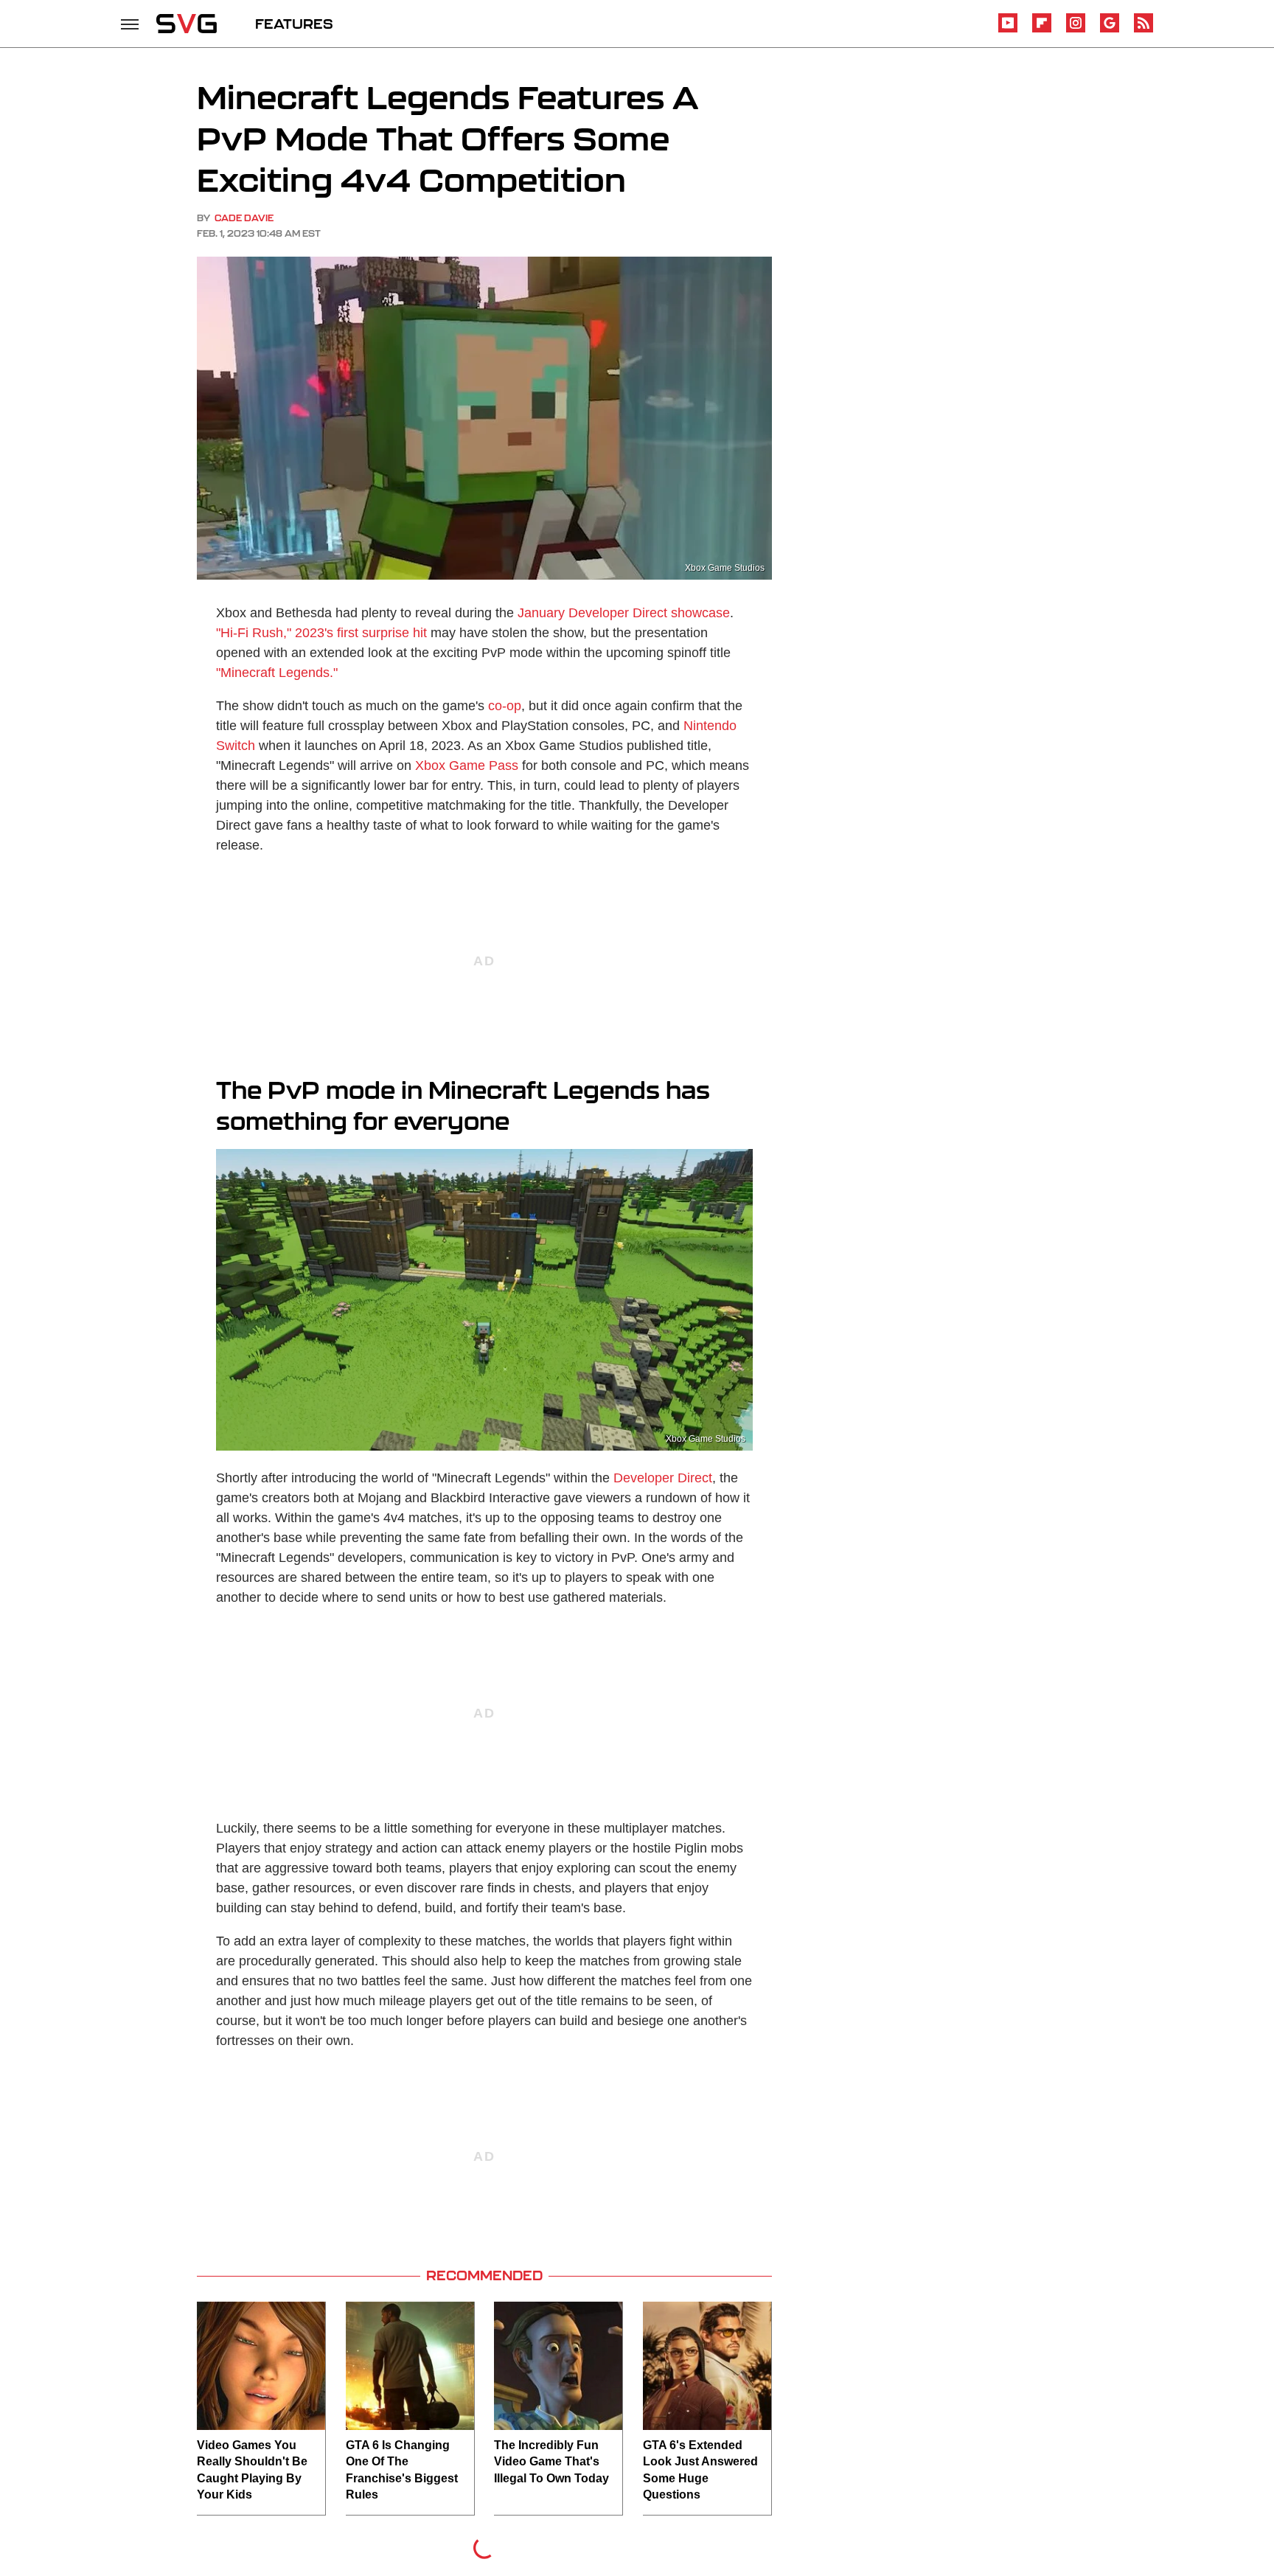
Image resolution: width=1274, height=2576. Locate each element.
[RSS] (1144, 30)
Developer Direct (663, 1478)
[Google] (1110, 30)
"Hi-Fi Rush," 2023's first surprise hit (321, 633)
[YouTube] (1008, 30)
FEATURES (294, 24)
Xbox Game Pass (467, 765)
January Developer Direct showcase (624, 613)
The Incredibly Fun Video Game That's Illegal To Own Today (551, 2462)
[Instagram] (1076, 30)
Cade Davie (244, 218)
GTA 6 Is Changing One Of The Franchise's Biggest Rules (402, 2470)
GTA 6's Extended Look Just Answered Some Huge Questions (700, 2470)
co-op (505, 706)
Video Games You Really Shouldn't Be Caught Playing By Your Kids (252, 2470)
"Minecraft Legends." (277, 673)
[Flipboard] (1042, 30)
